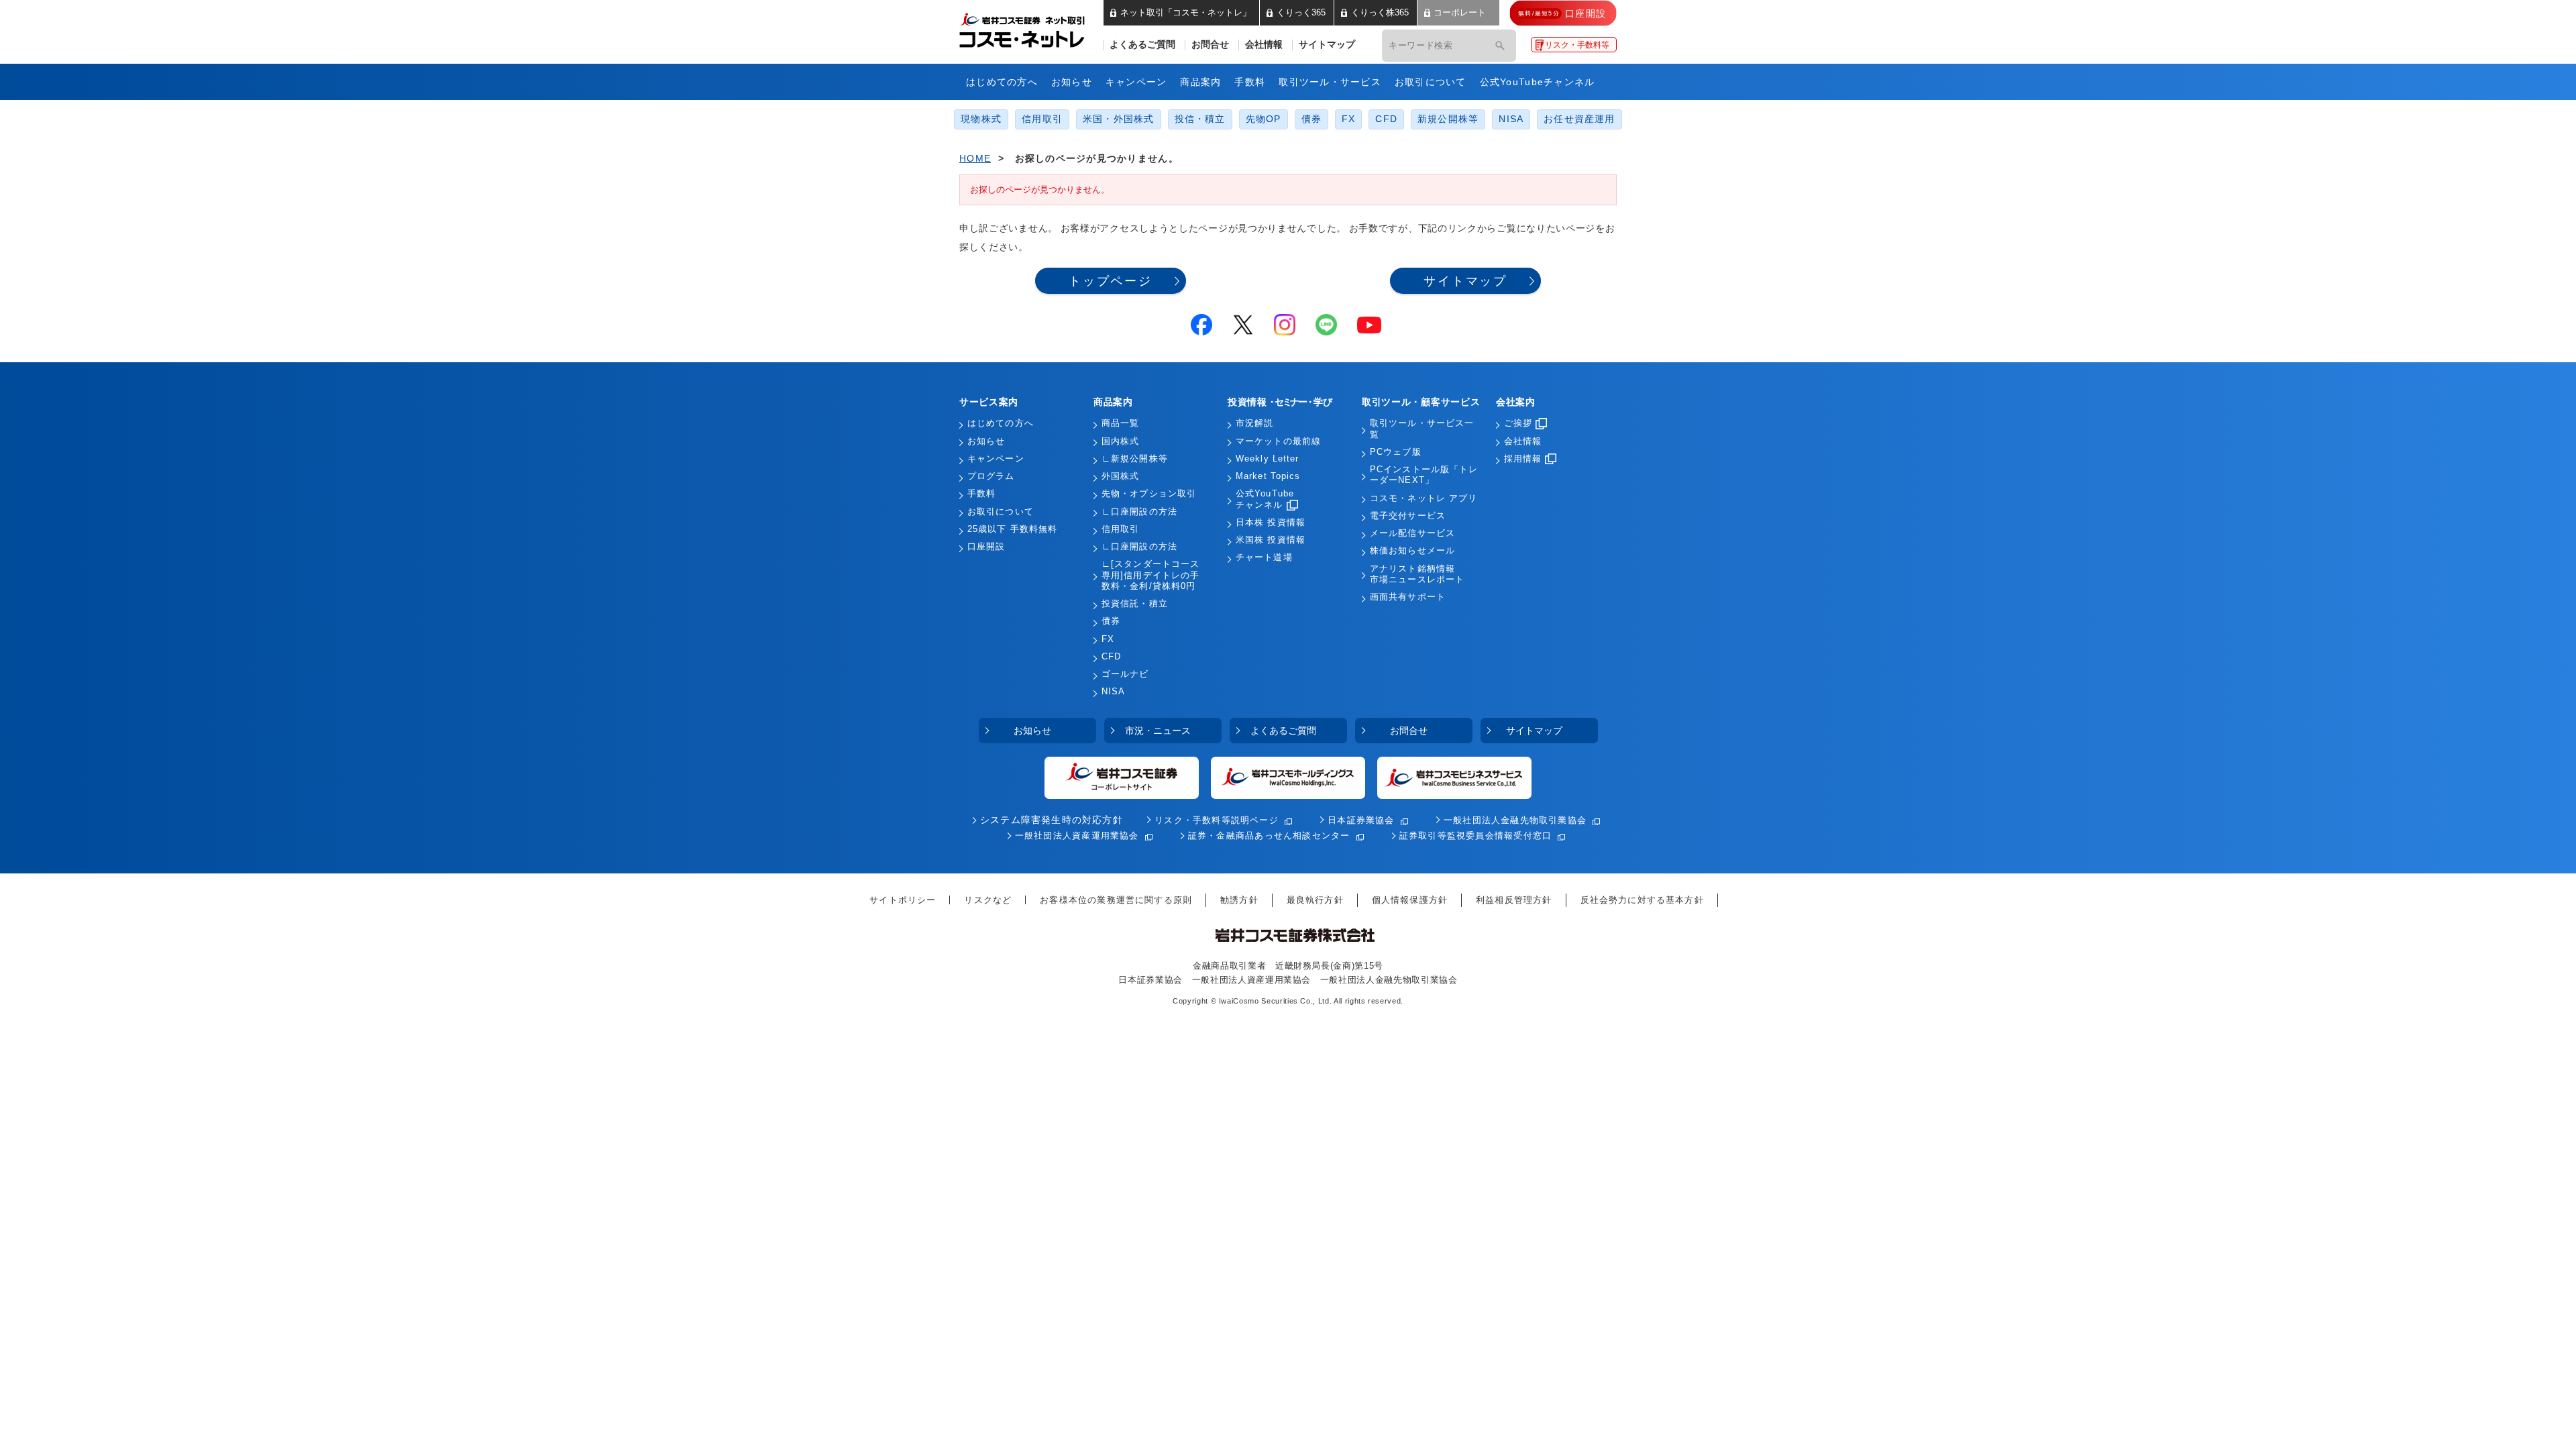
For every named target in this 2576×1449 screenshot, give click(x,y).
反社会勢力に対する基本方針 (1642, 900)
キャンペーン (1136, 82)
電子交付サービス (1408, 516)
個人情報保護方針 (1410, 900)
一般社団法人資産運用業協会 (1077, 836)
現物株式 (981, 119)
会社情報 (1264, 45)
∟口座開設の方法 (1139, 512)
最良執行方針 (1315, 900)
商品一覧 (1120, 423)
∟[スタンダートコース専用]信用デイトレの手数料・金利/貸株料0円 (1150, 575)
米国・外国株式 (1119, 119)
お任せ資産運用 (1579, 119)
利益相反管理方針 (1514, 900)
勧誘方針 (1239, 900)
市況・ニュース (1158, 731)
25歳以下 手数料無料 (1012, 529)
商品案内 (1200, 82)
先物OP (1264, 119)
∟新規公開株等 (1135, 459)
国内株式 (1120, 441)
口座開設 (986, 547)
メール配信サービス (1412, 533)
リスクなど (988, 900)
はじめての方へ (1002, 82)
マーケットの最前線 (1278, 441)
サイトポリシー (903, 900)
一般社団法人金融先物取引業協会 (1515, 820)
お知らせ (1072, 82)
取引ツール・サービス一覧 (1422, 429)
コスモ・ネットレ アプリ (1424, 498)
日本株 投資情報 (1271, 523)
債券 (1311, 119)
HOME (975, 158)
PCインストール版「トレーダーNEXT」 (1424, 475)
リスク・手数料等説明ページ (1217, 820)
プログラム (991, 476)
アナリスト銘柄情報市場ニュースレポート (1417, 574)
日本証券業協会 (1361, 820)
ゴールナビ (1125, 674)
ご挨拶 (1518, 423)
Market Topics (1268, 476)
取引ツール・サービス (1330, 82)
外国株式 (1120, 476)
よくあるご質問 (1142, 45)
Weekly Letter (1268, 459)
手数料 (1250, 82)
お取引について (1431, 82)
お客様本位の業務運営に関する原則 (1116, 900)
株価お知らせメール (1412, 551)
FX (1348, 119)
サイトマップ (1327, 45)
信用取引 (1042, 119)
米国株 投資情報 (1271, 540)
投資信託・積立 (1135, 604)
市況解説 (1254, 423)
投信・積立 (1200, 119)
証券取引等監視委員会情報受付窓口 (1475, 836)
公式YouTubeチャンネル (1538, 82)
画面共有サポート (1408, 597)
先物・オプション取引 (1149, 494)
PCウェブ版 (1396, 452)
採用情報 (1523, 459)
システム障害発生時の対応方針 (1052, 820)
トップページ (1111, 281)
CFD (1386, 119)
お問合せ (1210, 45)
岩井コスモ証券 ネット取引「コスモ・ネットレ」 (1038, 29)
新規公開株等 (1448, 119)
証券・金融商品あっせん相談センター (1269, 836)
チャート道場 (1264, 557)
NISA (1511, 119)
